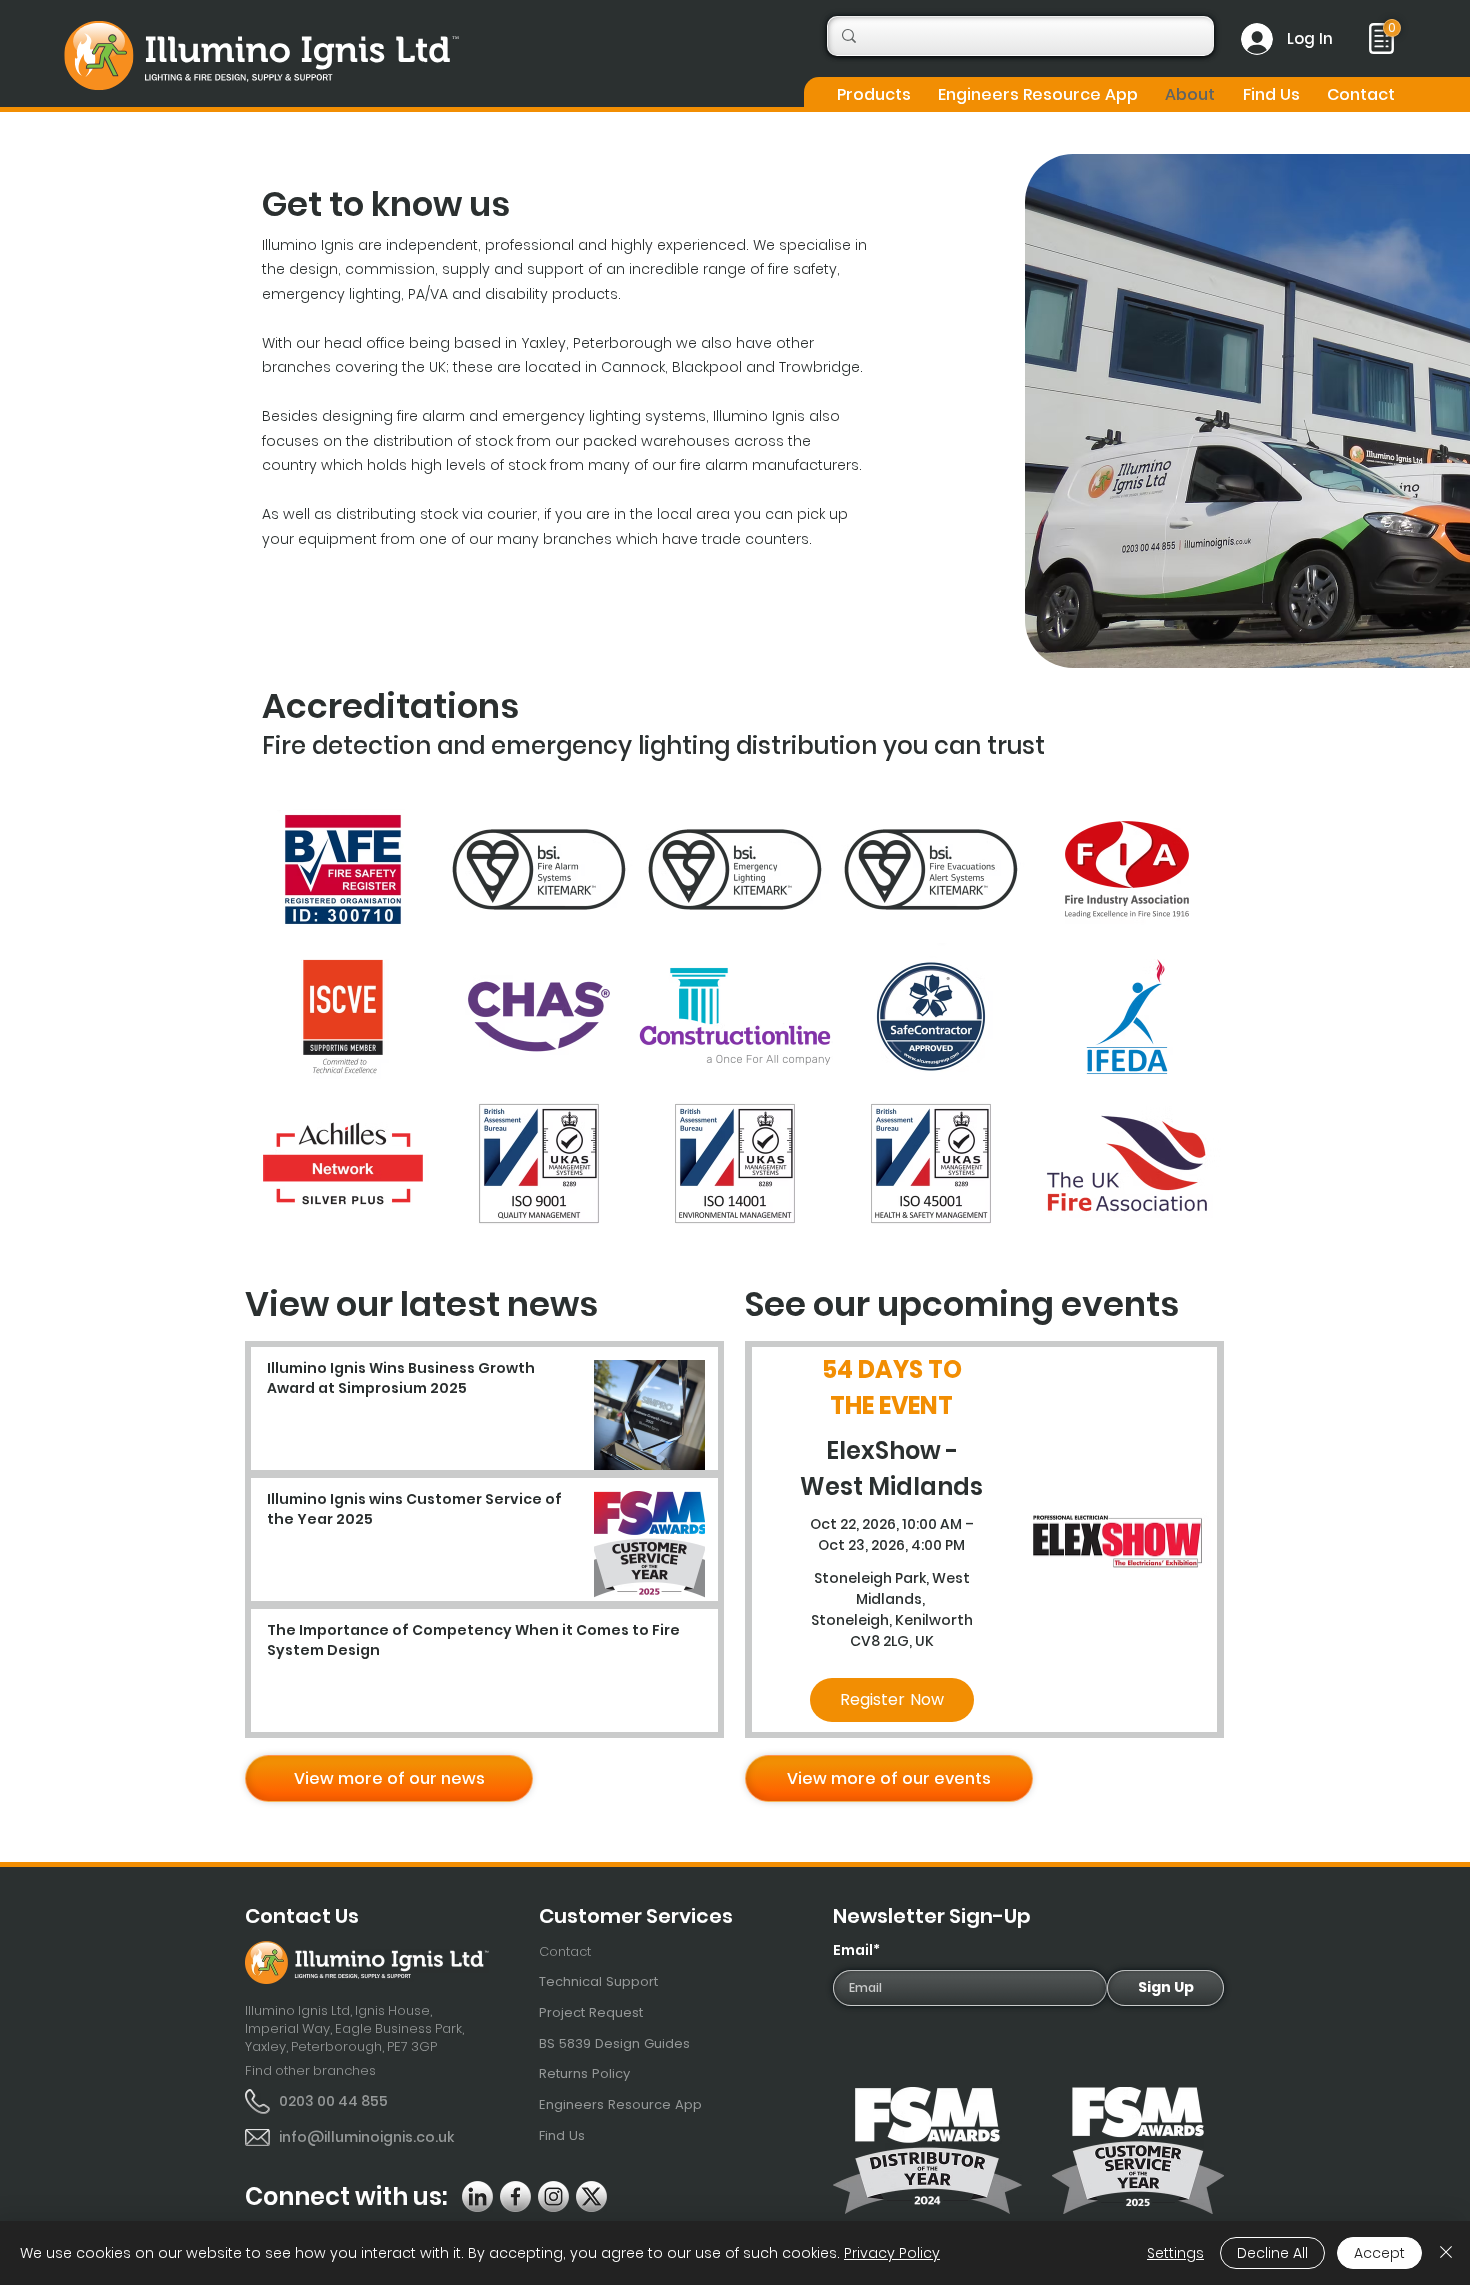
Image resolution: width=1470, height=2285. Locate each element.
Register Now (892, 1699)
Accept (1379, 2253)
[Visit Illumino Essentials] (1392, 28)
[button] (873, 94)
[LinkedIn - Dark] (477, 2196)
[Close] (1446, 2253)
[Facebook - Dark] (515, 2196)
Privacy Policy (892, 2253)
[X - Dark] (591, 2196)
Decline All (1272, 2253)
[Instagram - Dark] (553, 2196)
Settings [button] (1175, 2253)
